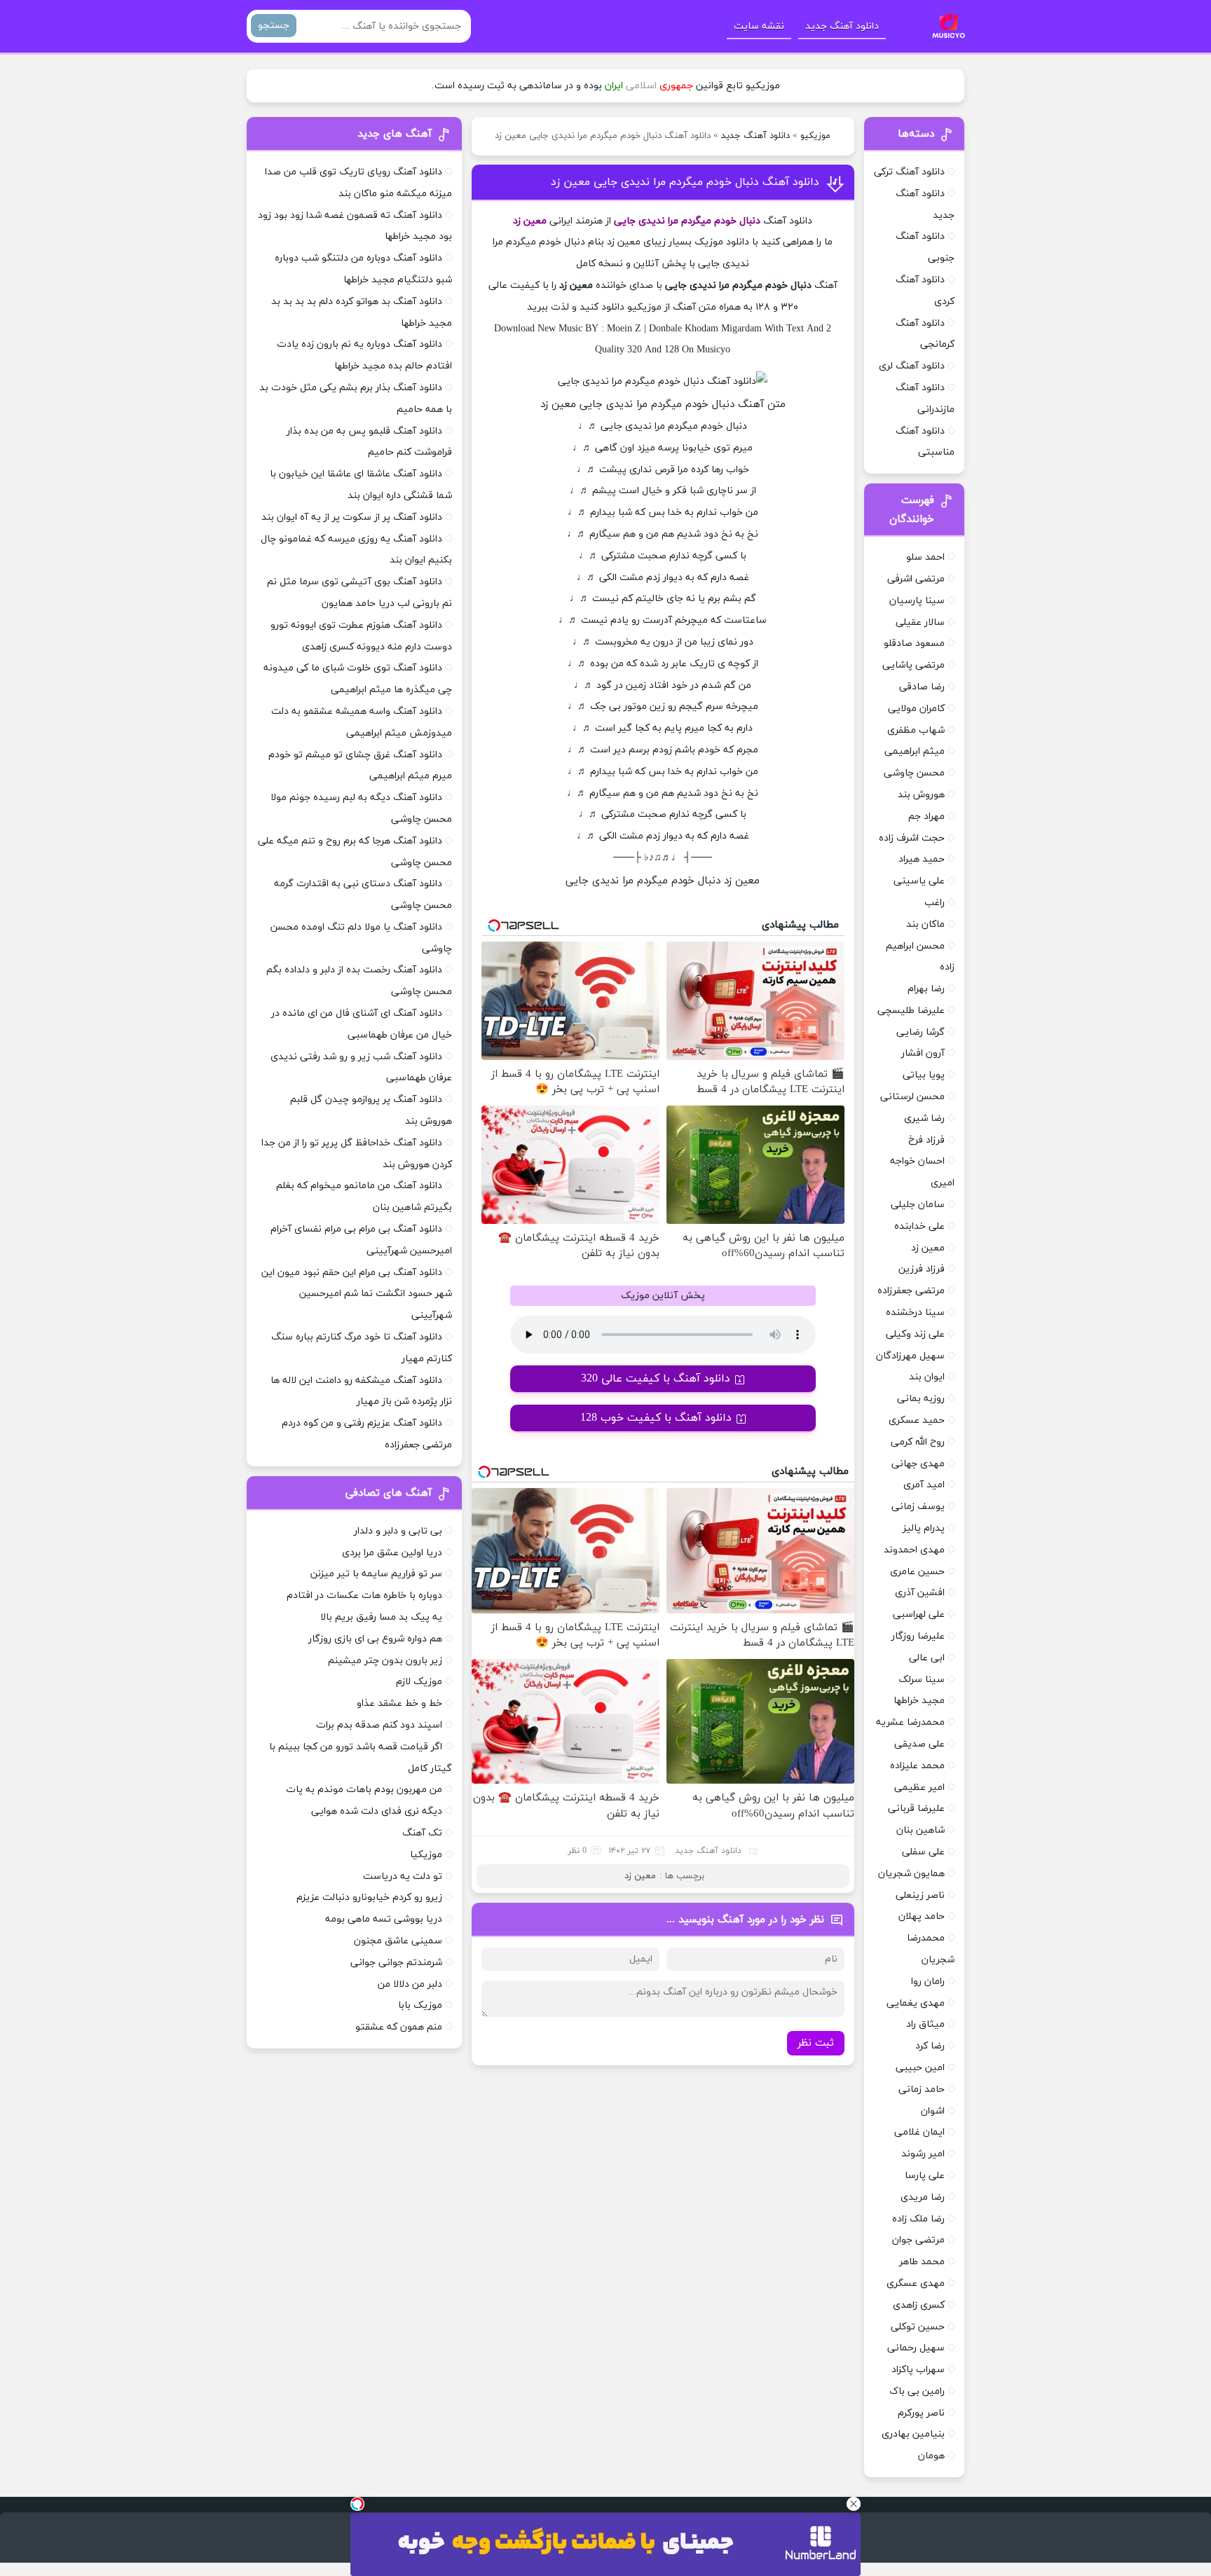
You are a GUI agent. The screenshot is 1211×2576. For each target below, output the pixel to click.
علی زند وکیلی (915, 1334)
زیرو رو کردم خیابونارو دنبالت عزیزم (369, 1897)
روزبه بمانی (921, 1399)
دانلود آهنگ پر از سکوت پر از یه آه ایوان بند (352, 517)
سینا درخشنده (915, 1313)
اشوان (933, 2111)
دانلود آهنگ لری (912, 366)
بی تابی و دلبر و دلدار (398, 1531)
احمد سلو (925, 557)
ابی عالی (927, 1658)
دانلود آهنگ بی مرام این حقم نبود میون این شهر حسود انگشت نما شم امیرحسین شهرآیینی (357, 1294)
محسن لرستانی (912, 1097)
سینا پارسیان (917, 601)
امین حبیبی (920, 2068)
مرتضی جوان (918, 2240)
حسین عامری (917, 1572)
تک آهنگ (422, 1833)
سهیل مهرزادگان (910, 1356)
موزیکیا (426, 1855)
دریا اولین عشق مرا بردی (392, 1553)
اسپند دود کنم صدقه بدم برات (379, 1725)
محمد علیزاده (917, 1766)
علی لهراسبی (919, 1614)
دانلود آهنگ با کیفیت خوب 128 (656, 1418)
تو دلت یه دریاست (403, 1876)
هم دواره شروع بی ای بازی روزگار (375, 1639)
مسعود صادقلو (914, 643)
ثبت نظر (816, 2043)
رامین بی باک (917, 2391)
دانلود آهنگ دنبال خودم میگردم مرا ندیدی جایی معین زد (685, 182)
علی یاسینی (919, 881)
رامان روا (928, 1982)
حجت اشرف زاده (912, 838)
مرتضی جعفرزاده (911, 1291)
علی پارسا (925, 2176)
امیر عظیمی (919, 1788)
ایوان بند (927, 1377)
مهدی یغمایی (916, 2003)
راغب (935, 903)
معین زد (640, 1876)
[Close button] (854, 2504)
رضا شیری (924, 1118)
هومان (931, 2456)
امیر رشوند (923, 2154)
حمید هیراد (922, 859)
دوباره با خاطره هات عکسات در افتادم (364, 1596)
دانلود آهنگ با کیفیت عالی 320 (656, 1379)
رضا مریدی (923, 2197)
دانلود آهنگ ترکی (909, 172)
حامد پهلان (922, 1916)
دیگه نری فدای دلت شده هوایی (377, 1811)
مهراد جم (926, 817)
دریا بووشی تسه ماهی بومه (384, 1919)
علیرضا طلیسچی (911, 1011)
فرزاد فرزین (922, 1269)
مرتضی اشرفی (916, 579)
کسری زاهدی (919, 2305)
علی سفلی (923, 1852)
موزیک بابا (420, 2005)
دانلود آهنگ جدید (842, 26)
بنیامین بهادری (913, 2434)
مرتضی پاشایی (914, 665)
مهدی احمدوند (914, 1550)
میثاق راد (925, 2024)
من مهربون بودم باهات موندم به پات (364, 1790)
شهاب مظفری (916, 730)
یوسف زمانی (918, 1507)
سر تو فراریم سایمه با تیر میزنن (376, 1574)
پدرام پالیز (924, 1528)
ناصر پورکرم (921, 2413)
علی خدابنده (919, 1226)
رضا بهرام (926, 989)
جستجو (274, 26)
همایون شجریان (911, 1874)
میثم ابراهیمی (915, 751)
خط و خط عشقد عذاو (399, 1703)
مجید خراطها (919, 1701)
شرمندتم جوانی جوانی (396, 1963)
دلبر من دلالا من (410, 1984)
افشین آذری (920, 1593)
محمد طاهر (922, 2262)
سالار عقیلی (920, 622)
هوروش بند (921, 795)
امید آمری (924, 1485)
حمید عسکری (917, 1420)
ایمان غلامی (919, 2132)
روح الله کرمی (918, 1442)
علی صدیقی (919, 1744)
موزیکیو (815, 136)
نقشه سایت (759, 26)
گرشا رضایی (921, 1032)
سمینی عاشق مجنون (398, 1941)
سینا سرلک (922, 1680)
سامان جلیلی (918, 1205)
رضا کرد (930, 2046)
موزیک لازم (419, 1682)
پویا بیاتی (924, 1075)
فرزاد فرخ (926, 1140)
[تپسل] (357, 2504)
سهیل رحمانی (916, 2348)
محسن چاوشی (914, 773)
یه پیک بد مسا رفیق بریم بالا (381, 1617)
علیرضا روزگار (918, 1636)
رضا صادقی (922, 687)
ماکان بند (925, 924)
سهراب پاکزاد (918, 2370)
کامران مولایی (916, 709)
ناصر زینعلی (920, 1895)
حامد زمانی (922, 2089)
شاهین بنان (921, 1830)
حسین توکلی (918, 2327)
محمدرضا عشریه (910, 1722)
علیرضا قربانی (916, 1809)
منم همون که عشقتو (399, 2027)
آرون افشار (923, 1053)
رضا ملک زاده (918, 2219)
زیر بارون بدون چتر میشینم (385, 1661)
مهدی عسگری (916, 2284)
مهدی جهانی (918, 1464)
